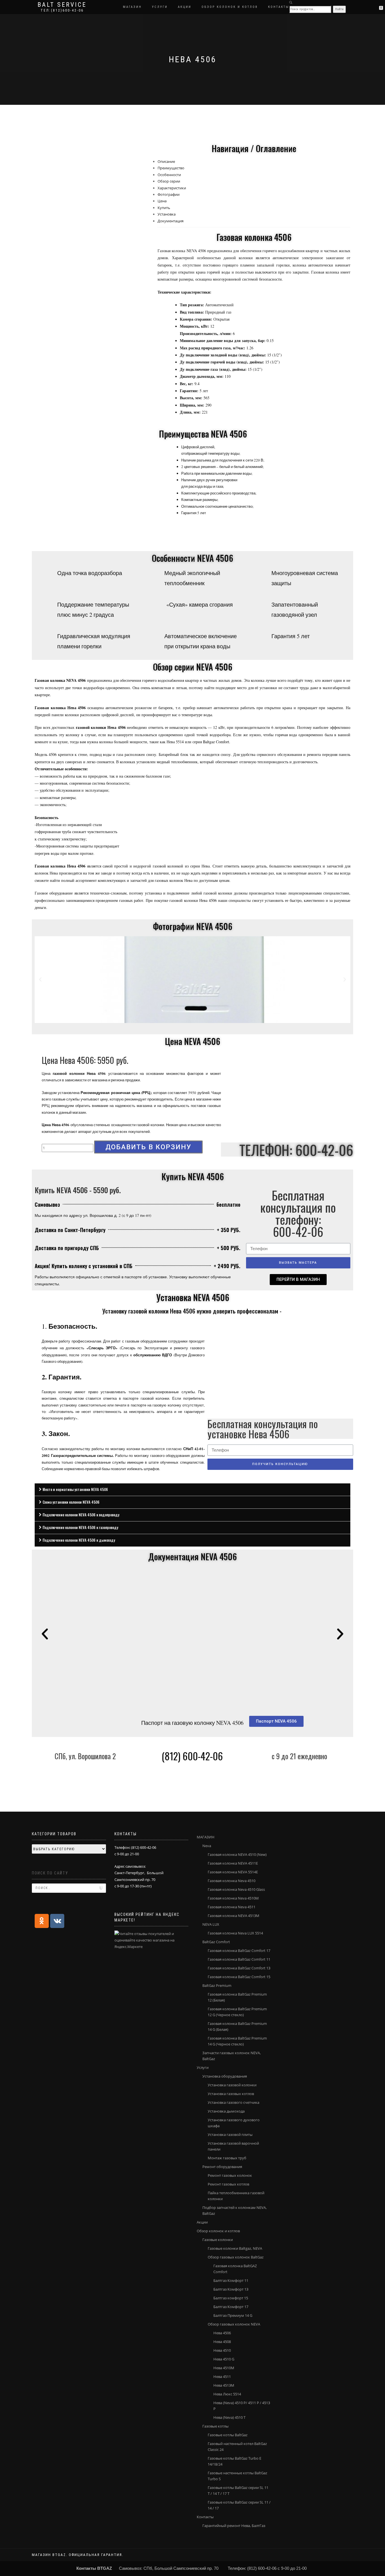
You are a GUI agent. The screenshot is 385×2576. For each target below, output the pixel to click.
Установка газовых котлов (231, 2094)
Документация (171, 221)
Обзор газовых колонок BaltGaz (236, 2257)
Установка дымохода (226, 2111)
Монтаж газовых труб (227, 2158)
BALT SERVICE (62, 5)
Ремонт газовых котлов (228, 2184)
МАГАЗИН (132, 7)
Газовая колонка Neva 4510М (233, 1898)
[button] (298, 1280)
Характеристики (172, 188)
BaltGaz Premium (217, 1985)
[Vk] (57, 1921)
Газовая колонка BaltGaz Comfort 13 (239, 1968)
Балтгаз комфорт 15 (231, 2298)
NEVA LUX (211, 1924)
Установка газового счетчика (234, 2102)
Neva (207, 1846)
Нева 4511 (222, 2377)
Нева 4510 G (224, 2359)
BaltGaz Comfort (216, 1942)
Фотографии (169, 194)
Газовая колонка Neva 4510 (232, 1881)
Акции (185, 7)
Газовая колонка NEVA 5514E (233, 1872)
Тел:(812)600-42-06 (62, 10)
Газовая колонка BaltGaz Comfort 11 (239, 1959)
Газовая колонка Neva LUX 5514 (235, 1933)
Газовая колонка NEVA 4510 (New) (237, 1854)
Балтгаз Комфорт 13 (231, 2289)
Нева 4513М (224, 2385)
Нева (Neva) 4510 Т (229, 2417)
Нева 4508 (222, 2342)
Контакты (279, 7)
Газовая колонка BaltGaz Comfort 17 (239, 1951)
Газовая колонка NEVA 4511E (233, 1863)
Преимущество (171, 168)
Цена (162, 201)
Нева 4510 (222, 2350)
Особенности (169, 175)
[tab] (193, 1490)
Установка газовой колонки (232, 2085)
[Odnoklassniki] (42, 1921)
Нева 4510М (224, 2368)
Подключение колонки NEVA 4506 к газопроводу (80, 1527)
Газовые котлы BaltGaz (228, 2435)
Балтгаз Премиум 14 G (233, 2315)
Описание (166, 161)
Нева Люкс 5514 (227, 2394)
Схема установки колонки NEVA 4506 (71, 1502)
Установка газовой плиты (230, 2135)
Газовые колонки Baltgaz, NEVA (235, 2248)
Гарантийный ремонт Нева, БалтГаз (234, 2526)
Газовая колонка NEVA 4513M (234, 1916)
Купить (164, 208)
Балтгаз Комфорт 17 (231, 2307)
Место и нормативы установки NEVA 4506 (75, 1489)
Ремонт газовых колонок (230, 2175)
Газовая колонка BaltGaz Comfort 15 (239, 1977)
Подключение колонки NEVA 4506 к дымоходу (79, 1540)
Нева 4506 (222, 2333)
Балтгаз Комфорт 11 (231, 2280)
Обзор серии (169, 181)
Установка (167, 214)
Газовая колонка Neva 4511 (232, 1907)
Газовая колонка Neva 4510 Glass (236, 1889)
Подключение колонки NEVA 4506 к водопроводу (81, 1515)
